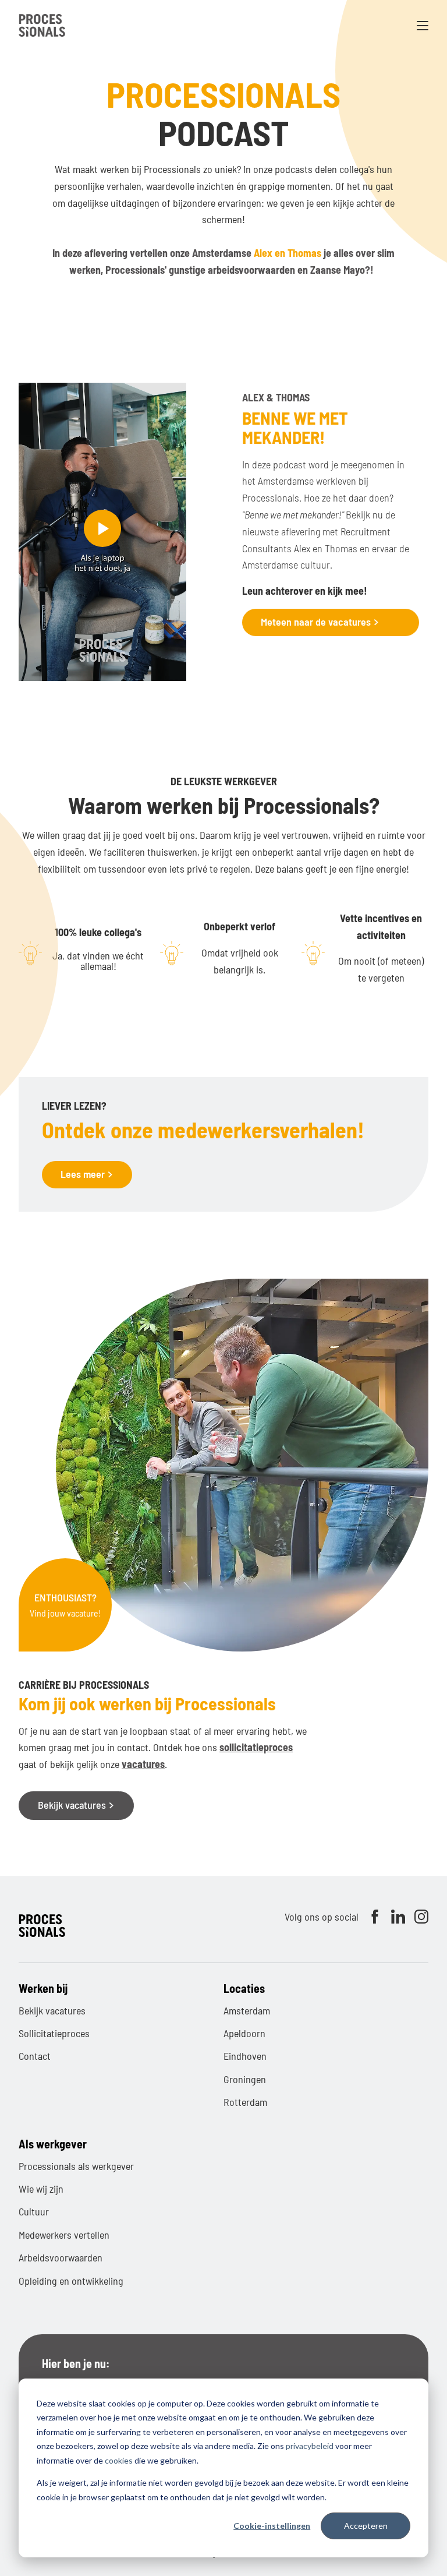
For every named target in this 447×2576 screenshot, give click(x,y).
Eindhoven (245, 2056)
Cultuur (34, 2211)
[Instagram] (421, 1917)
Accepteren (366, 2526)
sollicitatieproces (256, 1747)
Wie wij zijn (41, 2189)
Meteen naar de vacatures (317, 622)
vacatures (143, 1764)
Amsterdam (247, 2010)
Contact (35, 2056)
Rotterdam (245, 2102)
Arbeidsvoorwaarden (61, 2257)
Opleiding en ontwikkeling (71, 2281)
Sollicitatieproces (54, 2033)
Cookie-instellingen (272, 2526)
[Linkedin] (398, 1917)
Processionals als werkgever (76, 2166)
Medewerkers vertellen (64, 2235)
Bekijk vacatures (73, 1805)
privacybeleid (310, 2446)
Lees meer (84, 1174)
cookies (119, 2460)
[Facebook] (375, 1917)
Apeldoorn (244, 2033)
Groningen (245, 2079)
